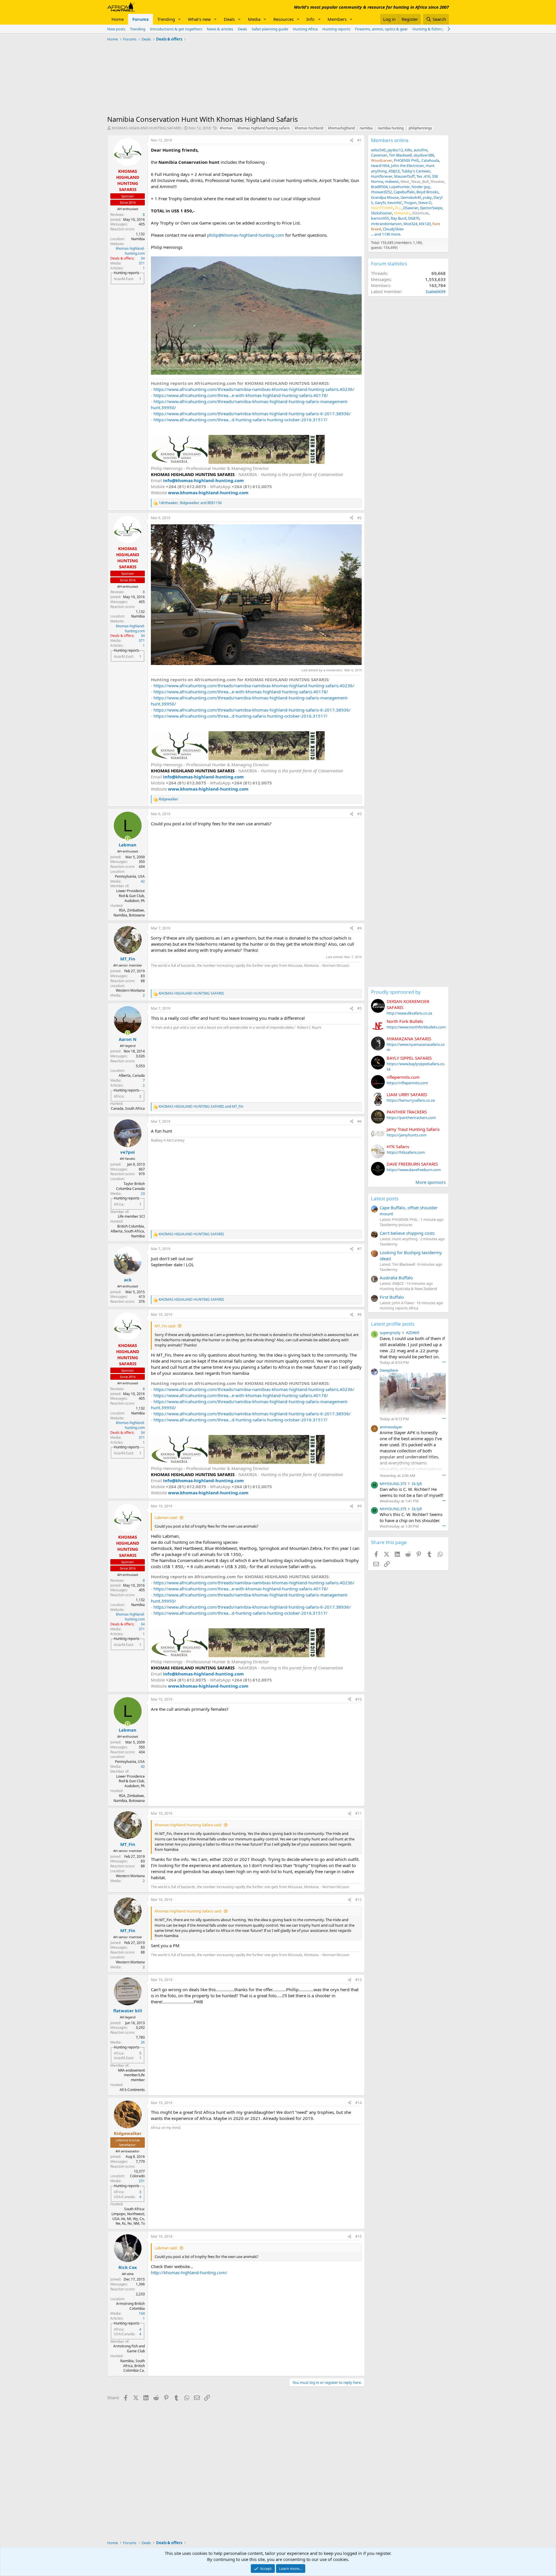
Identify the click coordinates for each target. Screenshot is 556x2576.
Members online (390, 140)
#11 (359, 1813)
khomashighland (341, 128)
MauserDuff (404, 176)
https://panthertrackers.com (411, 1118)
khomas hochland (309, 128)
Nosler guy (421, 187)
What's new (199, 19)
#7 (360, 1249)
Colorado (137, 2176)
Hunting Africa (305, 29)
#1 (360, 140)
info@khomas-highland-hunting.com (203, 480)
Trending (166, 19)
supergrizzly (390, 1333)
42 (143, 881)
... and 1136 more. (386, 234)
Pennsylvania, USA (130, 876)
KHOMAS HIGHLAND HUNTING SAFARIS (147, 128)
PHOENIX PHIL (407, 160)
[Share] (352, 140)
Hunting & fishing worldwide (437, 29)
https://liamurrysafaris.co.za (411, 1100)
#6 (360, 1121)
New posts (116, 29)
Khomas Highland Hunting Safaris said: (188, 1825)
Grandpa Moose (385, 197)
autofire (420, 150)
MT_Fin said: (165, 1326)
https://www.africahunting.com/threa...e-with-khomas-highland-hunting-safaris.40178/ (241, 395)
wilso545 (378, 150)
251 (142, 2181)
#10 (359, 1699)
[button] (180, 19)
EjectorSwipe (431, 208)
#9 (360, 1506)
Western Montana (130, 990)
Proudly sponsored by (396, 992)
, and (190, 503)
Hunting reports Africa (399, 1308)
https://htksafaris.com (406, 1152)
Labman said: (166, 1517)
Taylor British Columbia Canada (130, 1186)
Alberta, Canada (132, 1075)
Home (118, 19)
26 (143, 2042)
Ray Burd (398, 218)
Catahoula (430, 160)
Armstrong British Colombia (130, 2306)
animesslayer (391, 1427)
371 (142, 263)
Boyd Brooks (427, 192)
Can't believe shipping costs (407, 1233)
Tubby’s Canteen (416, 171)
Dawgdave (389, 1370)
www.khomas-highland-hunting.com (208, 493)
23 (143, 1194)
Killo (408, 150)
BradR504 (379, 187)
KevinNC (395, 203)
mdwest (392, 181)
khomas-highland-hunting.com (130, 251)
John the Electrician (407, 166)
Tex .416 (423, 176)
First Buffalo (392, 1297)
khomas (226, 128)
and (201, 1107)
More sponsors (431, 1182)
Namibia (138, 239)
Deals (229, 19)
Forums (140, 19)
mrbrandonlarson (386, 224)
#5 (360, 1008)
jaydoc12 (395, 150)
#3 (360, 814)
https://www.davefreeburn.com (414, 1170)
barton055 (380, 218)
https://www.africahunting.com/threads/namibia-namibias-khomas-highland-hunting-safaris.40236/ (254, 389)
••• (444, 1362)
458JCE (394, 171)
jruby (427, 197)
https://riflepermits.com (407, 1083)
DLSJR (417, 1484)
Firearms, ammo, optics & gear (381, 29)
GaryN (380, 203)
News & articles (220, 29)
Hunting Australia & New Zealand (408, 1289)
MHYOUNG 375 (393, 1484)
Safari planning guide (270, 29)
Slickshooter (382, 213)
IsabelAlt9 (436, 291)
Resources (284, 19)
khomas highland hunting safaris (264, 128)
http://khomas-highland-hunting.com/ (189, 2272)
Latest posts (385, 1198)
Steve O (425, 203)
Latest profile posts (393, 1324)
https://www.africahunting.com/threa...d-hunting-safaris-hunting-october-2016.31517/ (240, 420)
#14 (359, 2103)
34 (143, 258)
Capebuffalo (404, 192)
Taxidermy (389, 1244)
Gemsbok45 (411, 197)
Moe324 (410, 224)
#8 (360, 1314)
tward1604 (380, 166)
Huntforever (382, 176)
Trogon (410, 203)
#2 (360, 518)
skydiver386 (424, 155)
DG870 (414, 218)
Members (337, 19)
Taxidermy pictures (396, 1225)
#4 (360, 928)
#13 (359, 1980)
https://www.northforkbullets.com (416, 1027)
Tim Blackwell (400, 155)
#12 (359, 1900)
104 (142, 2313)
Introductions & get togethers (176, 29)
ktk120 (425, 224)
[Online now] (128, 838)
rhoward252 (381, 192)
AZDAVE (413, 1333)
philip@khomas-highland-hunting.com (246, 235)
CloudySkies (393, 229)
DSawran (411, 208)
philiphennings (420, 128)
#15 (359, 2236)
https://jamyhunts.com (407, 1135)
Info (310, 19)
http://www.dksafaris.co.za (409, 1013)
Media (254, 19)
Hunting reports (336, 29)
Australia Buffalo (396, 1278)
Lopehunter (399, 187)
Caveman (379, 155)
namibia (366, 128)
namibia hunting (391, 128)
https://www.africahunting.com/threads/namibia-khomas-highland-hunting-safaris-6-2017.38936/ (252, 414)
